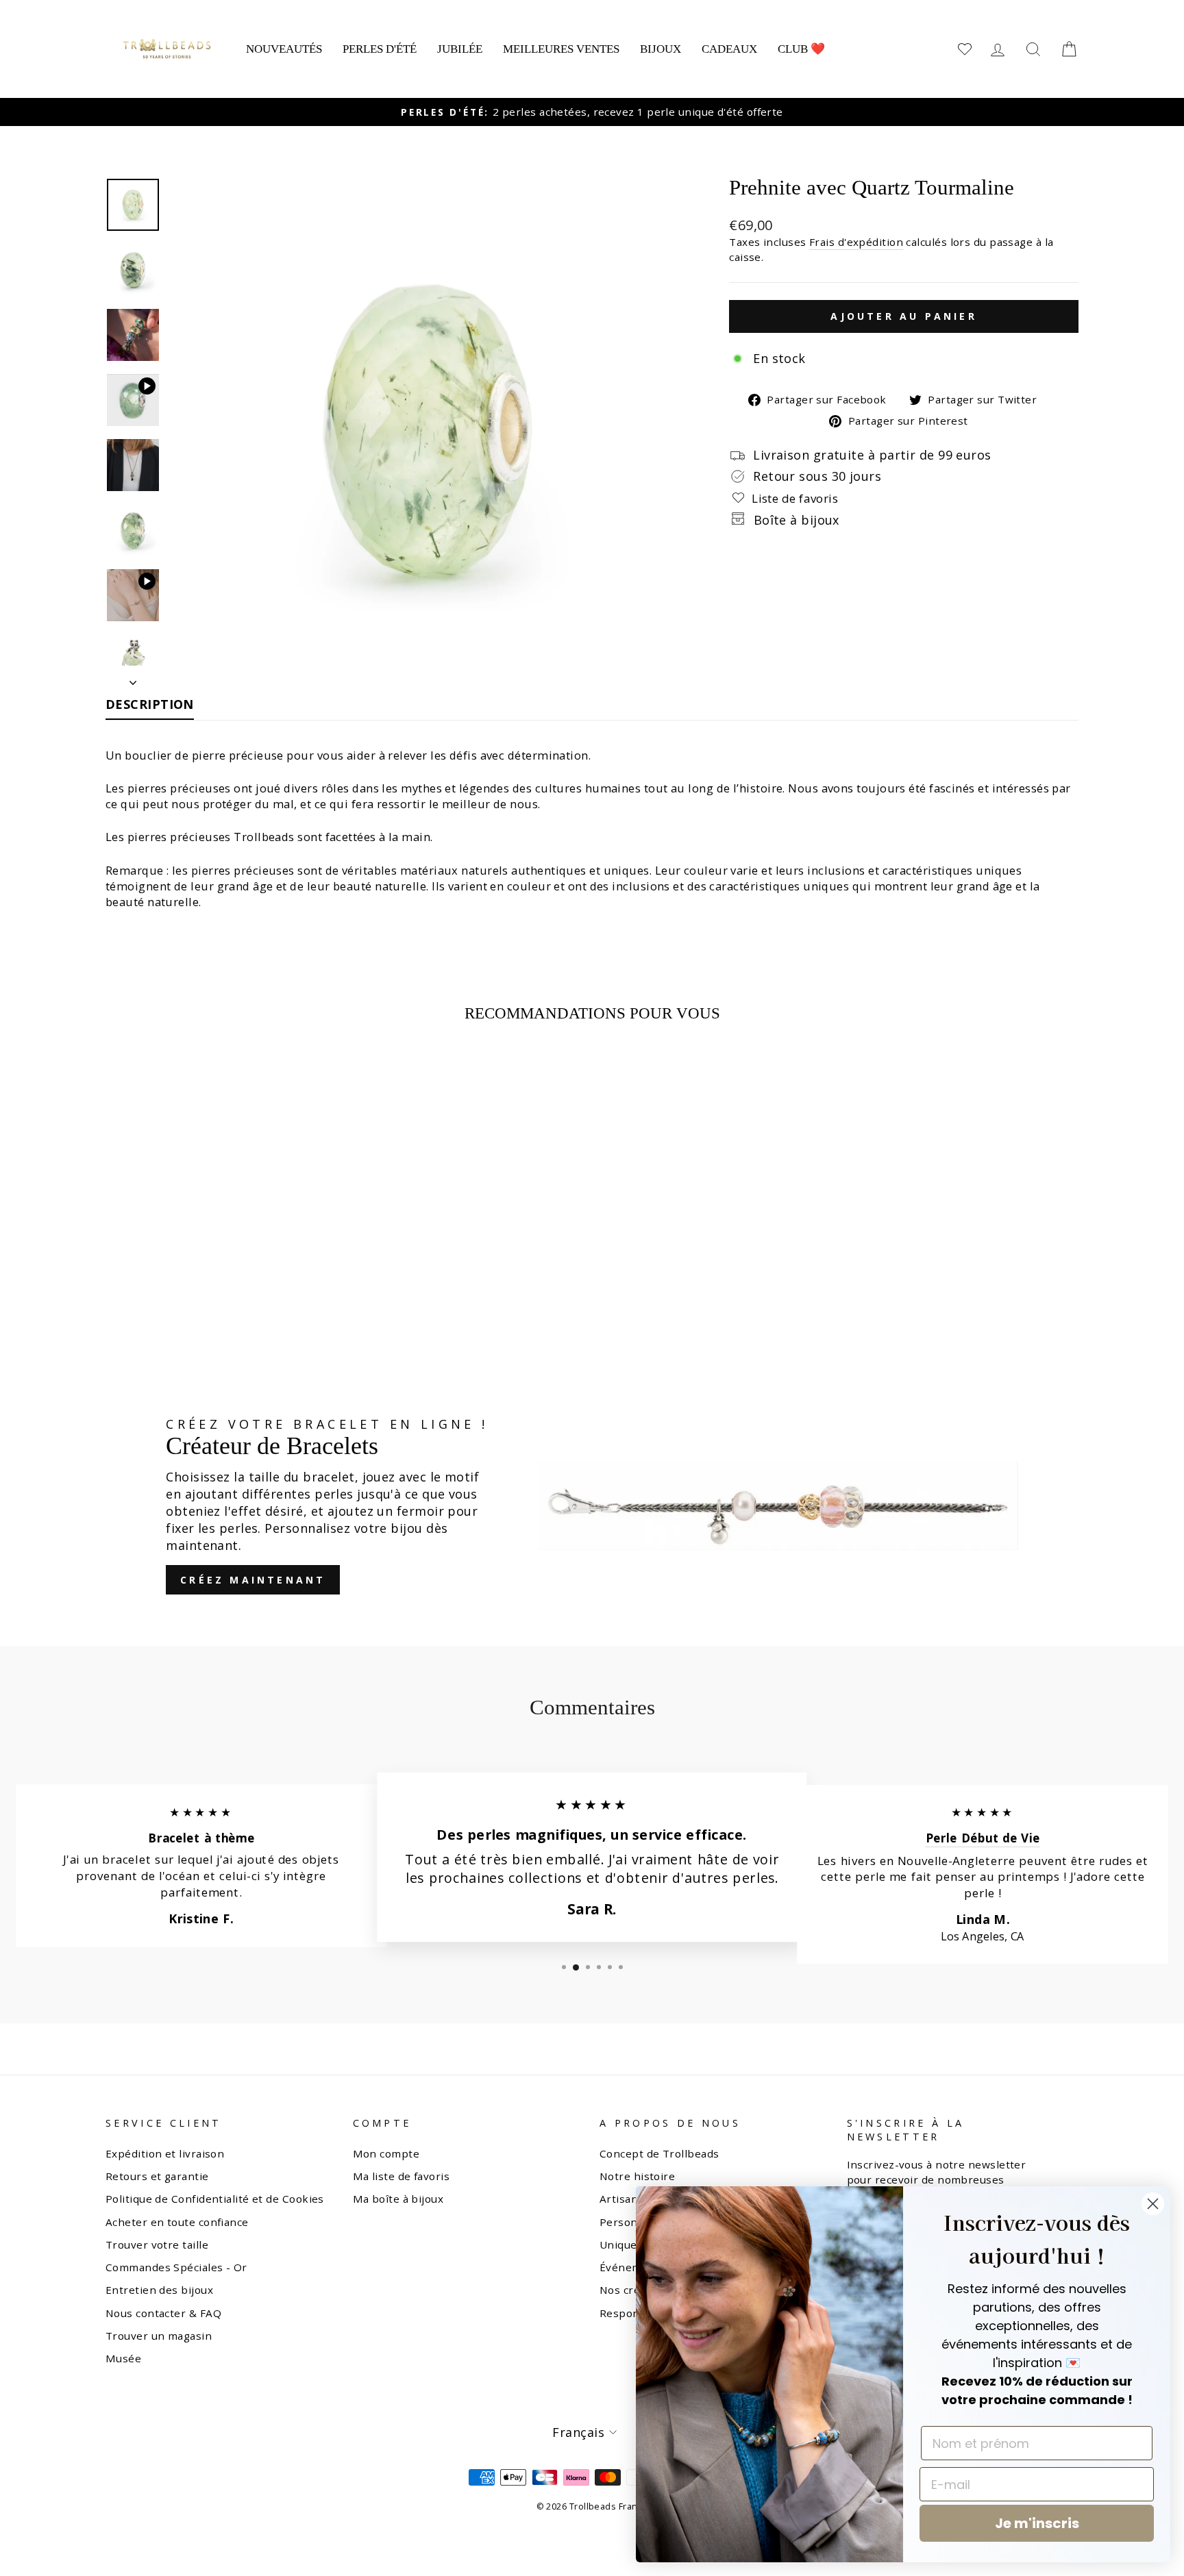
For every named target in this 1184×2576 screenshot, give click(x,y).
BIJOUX (661, 49)
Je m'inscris (1037, 2523)
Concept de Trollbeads (659, 2153)
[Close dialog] (1153, 2204)
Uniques (621, 2244)
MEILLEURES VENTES (561, 49)
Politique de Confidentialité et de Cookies (215, 2199)
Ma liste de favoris (402, 2176)
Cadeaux (729, 49)
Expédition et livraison (165, 2153)
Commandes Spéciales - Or (176, 2267)
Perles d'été (380, 49)
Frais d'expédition (856, 242)
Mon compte (386, 2153)
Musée (123, 2358)
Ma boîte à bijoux (398, 2199)
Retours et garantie (157, 2176)
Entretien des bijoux (159, 2290)
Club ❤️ (801, 49)
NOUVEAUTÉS (284, 49)
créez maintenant (253, 1580)
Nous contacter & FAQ (163, 2313)
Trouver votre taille (157, 2244)
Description (150, 704)
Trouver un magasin (159, 2336)
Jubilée (460, 49)
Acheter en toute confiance (177, 2222)
